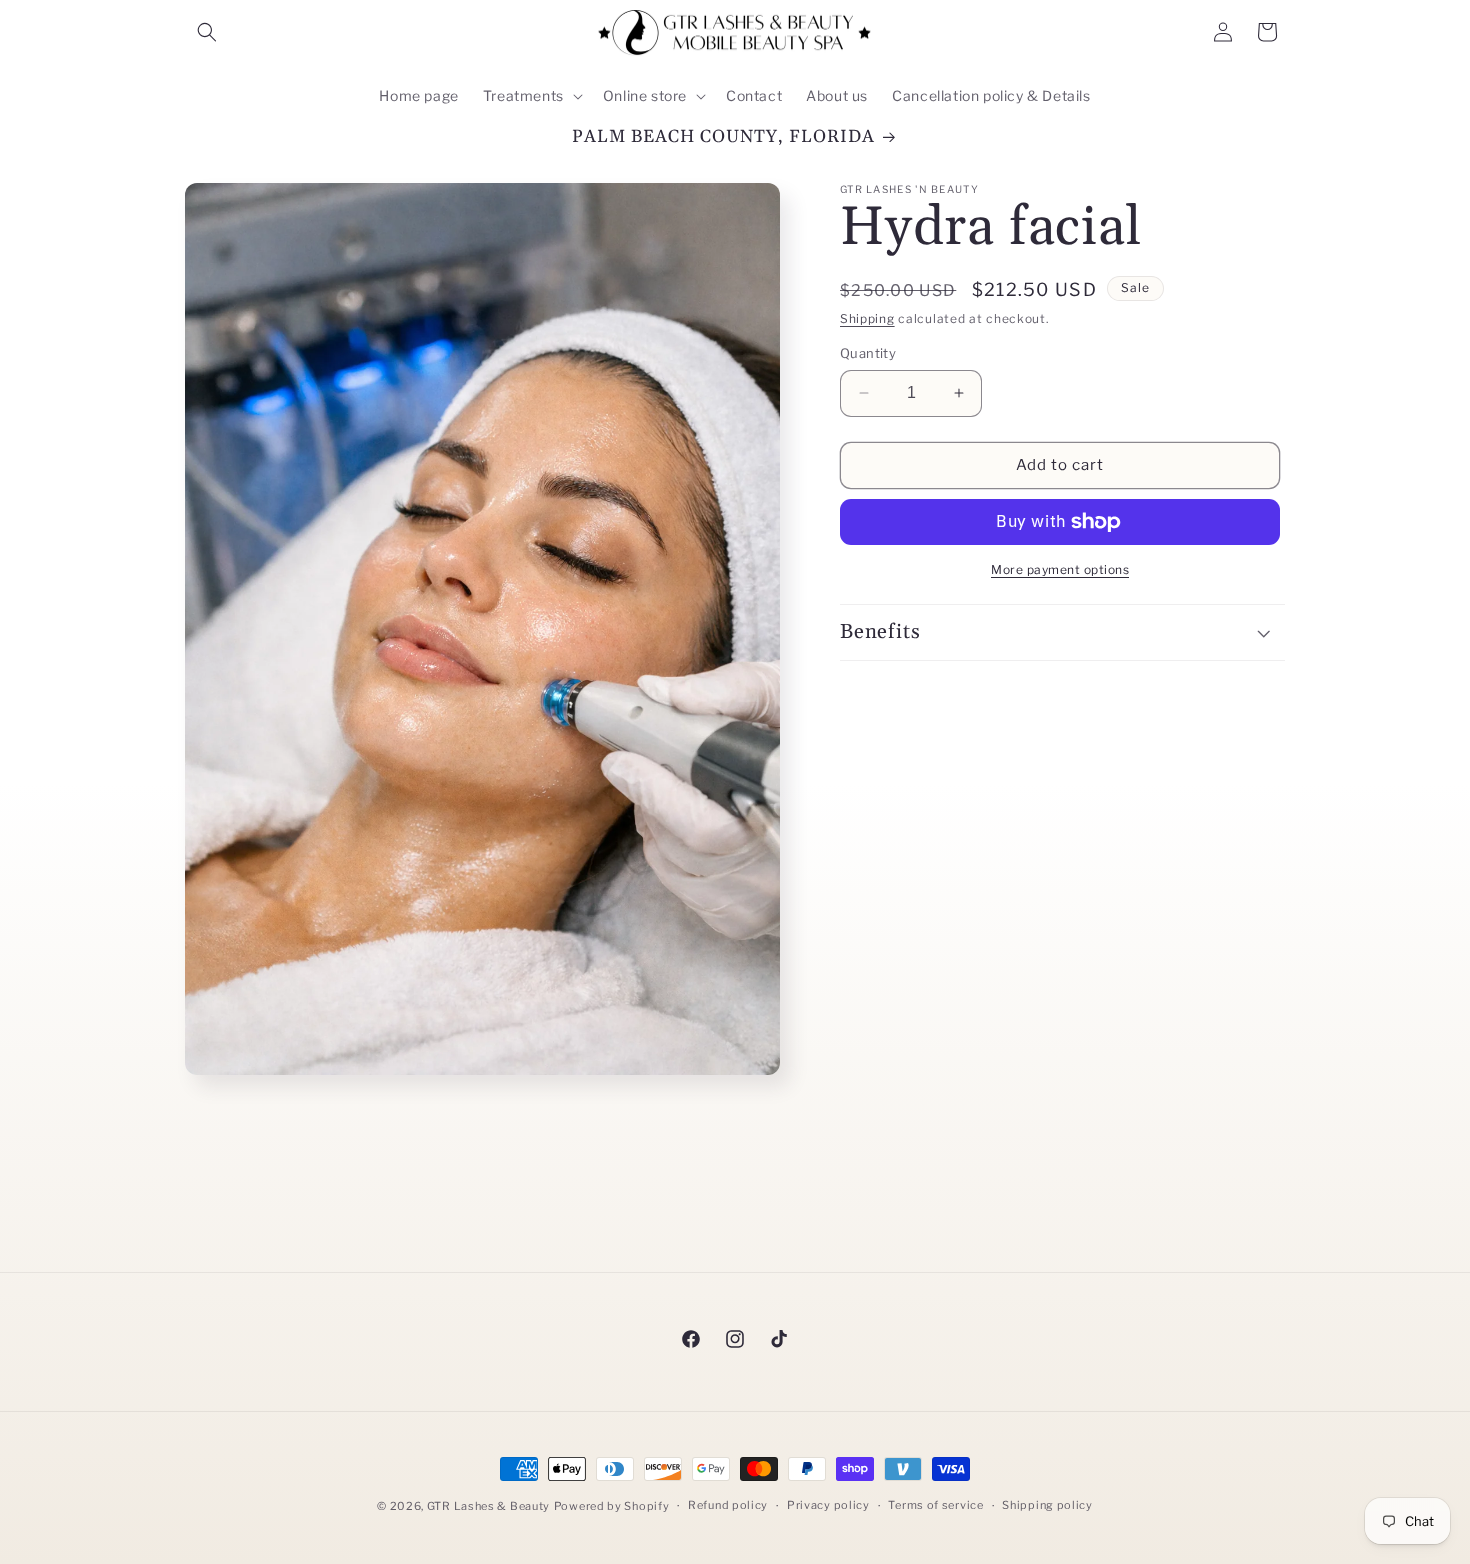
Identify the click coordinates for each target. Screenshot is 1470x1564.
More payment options (1060, 569)
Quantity (868, 353)
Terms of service (935, 1505)
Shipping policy (1047, 1505)
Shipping (867, 318)
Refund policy (728, 1505)
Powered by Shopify (612, 1506)
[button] (207, 32)
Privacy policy (828, 1505)
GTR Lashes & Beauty (488, 1506)
